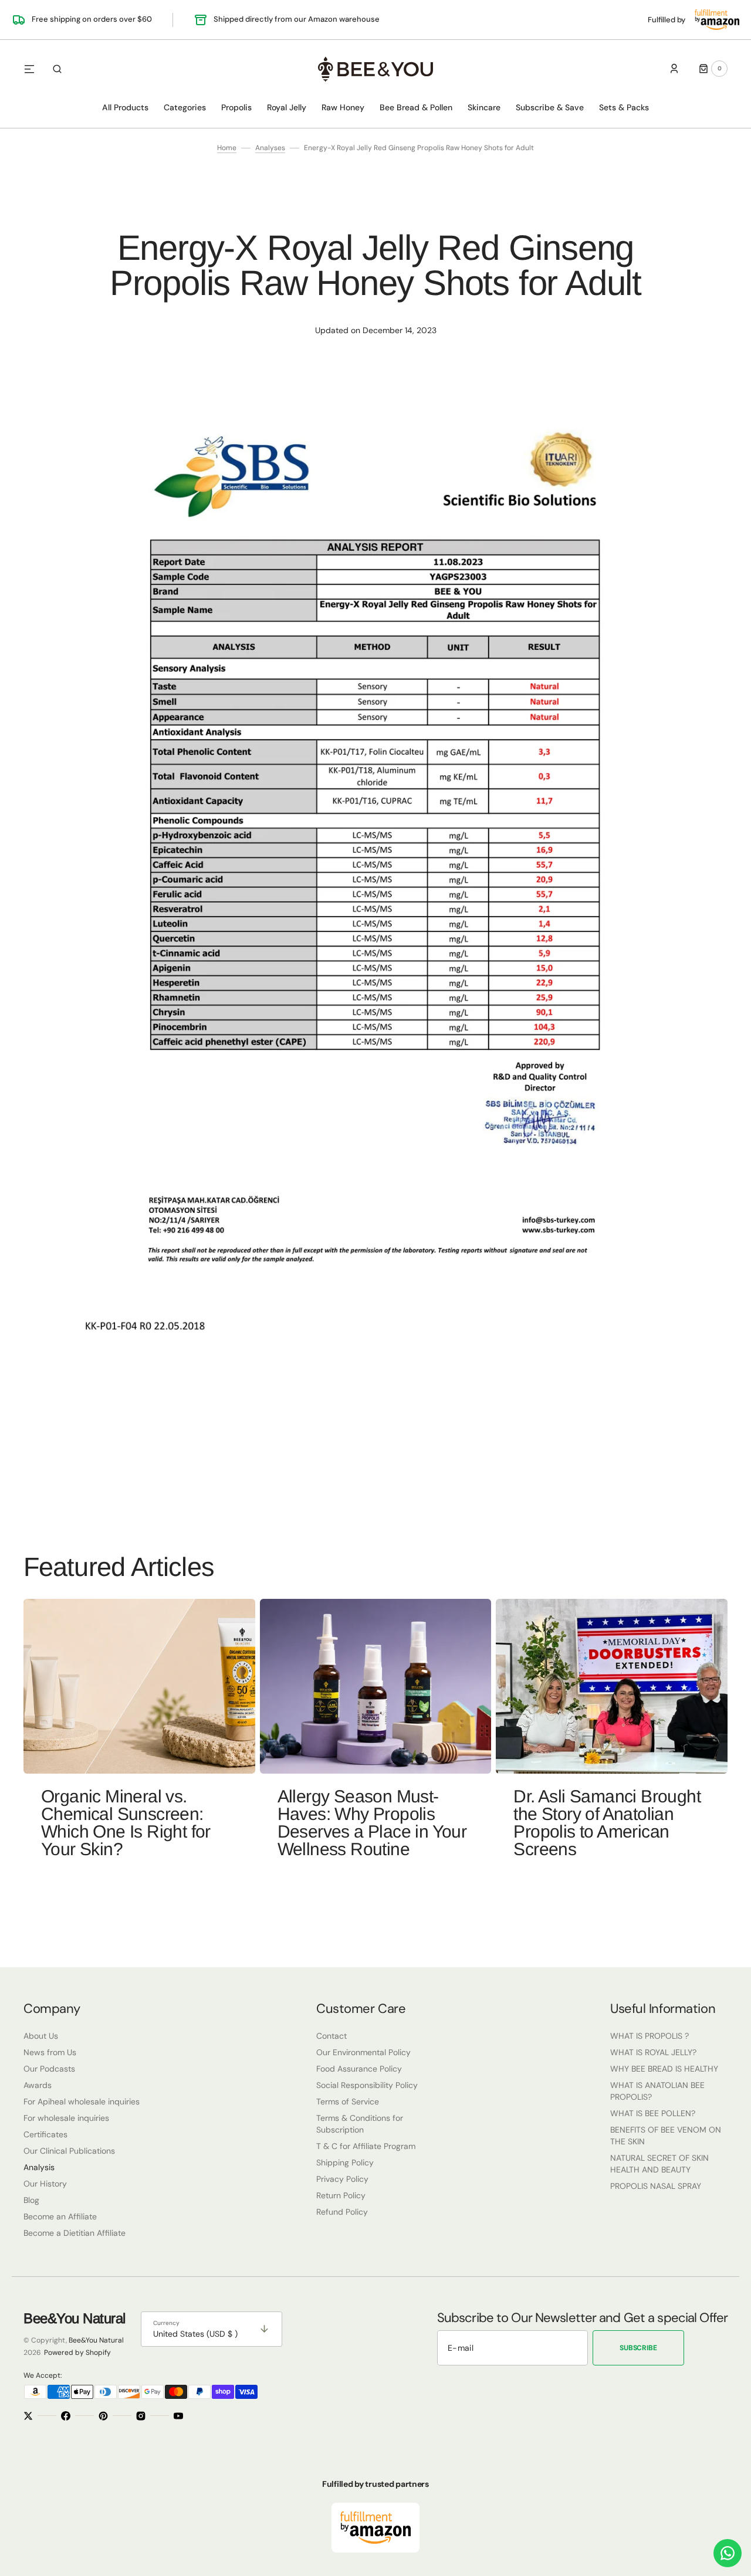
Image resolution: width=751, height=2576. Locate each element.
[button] (57, 69)
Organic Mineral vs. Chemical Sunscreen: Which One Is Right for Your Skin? (126, 1823)
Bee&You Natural (96, 2340)
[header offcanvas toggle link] (34, 69)
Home (227, 148)
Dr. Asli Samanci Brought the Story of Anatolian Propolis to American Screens (607, 1823)
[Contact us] (728, 2553)
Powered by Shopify (77, 2353)
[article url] (139, 1686)
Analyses (270, 148)
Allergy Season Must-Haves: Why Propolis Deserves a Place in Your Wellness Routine (372, 1823)
